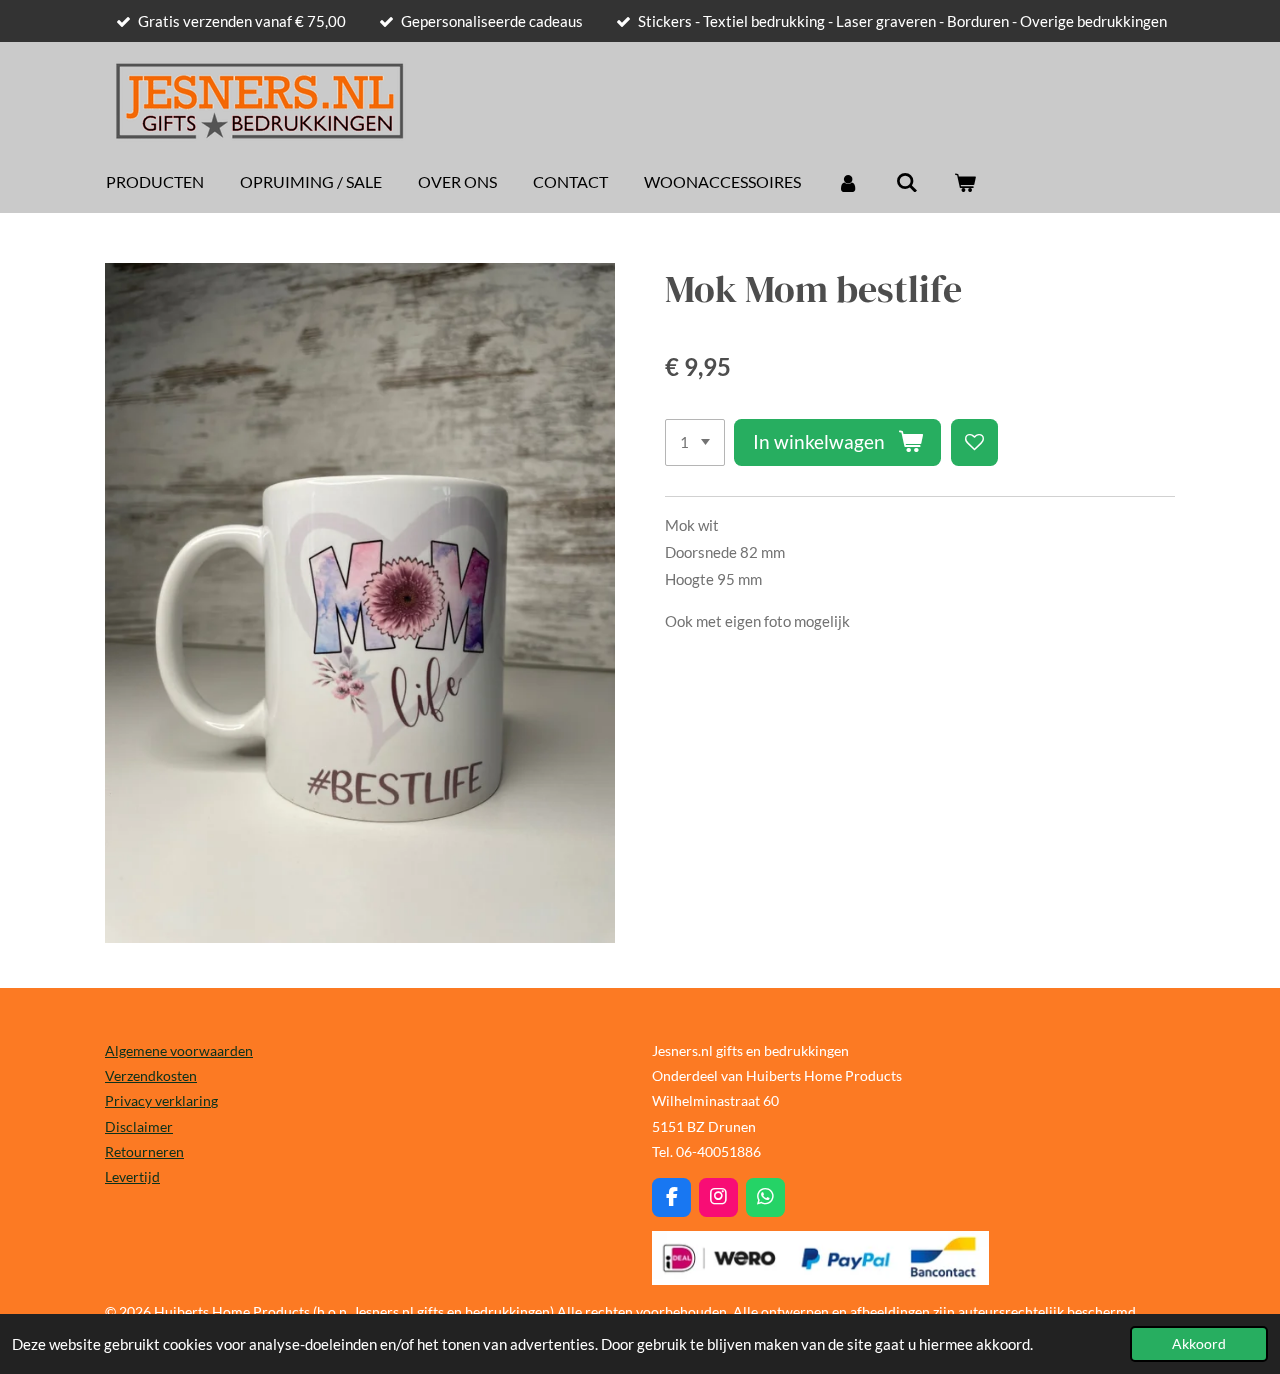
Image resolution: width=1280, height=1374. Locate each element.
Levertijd (132, 1176)
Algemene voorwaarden (179, 1050)
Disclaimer (139, 1126)
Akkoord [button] (1199, 1344)
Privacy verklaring (161, 1100)
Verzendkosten (151, 1075)
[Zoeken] (906, 182)
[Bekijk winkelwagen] (965, 182)
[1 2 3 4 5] (695, 442)
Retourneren (144, 1151)
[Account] (848, 182)
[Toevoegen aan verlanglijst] (974, 442)
